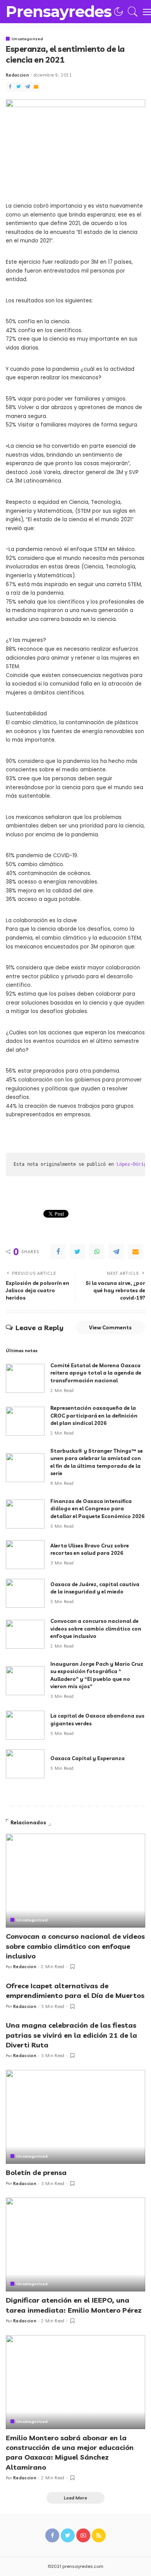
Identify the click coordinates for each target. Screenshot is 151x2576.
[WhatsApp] (97, 1252)
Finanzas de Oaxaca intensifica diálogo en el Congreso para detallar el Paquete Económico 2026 (97, 1509)
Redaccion (17, 75)
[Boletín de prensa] (75, 2117)
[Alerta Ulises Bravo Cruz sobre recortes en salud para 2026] (25, 1555)
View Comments (110, 1327)
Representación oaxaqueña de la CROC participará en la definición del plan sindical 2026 (94, 1415)
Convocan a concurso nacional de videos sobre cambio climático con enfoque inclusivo (96, 1628)
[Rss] (99, 2535)
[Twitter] (19, 87)
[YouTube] (83, 2535)
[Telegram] (27, 87)
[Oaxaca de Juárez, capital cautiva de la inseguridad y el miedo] (25, 1593)
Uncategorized (27, 39)
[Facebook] (10, 87)
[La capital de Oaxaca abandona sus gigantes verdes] (25, 1725)
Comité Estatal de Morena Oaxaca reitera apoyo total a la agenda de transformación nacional (96, 1373)
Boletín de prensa (36, 2173)
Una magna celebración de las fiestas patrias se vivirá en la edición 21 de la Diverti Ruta (71, 2035)
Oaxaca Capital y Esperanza (88, 1758)
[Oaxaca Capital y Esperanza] (25, 1764)
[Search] (131, 12)
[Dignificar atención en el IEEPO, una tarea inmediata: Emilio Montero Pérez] (75, 2244)
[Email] (36, 87)
